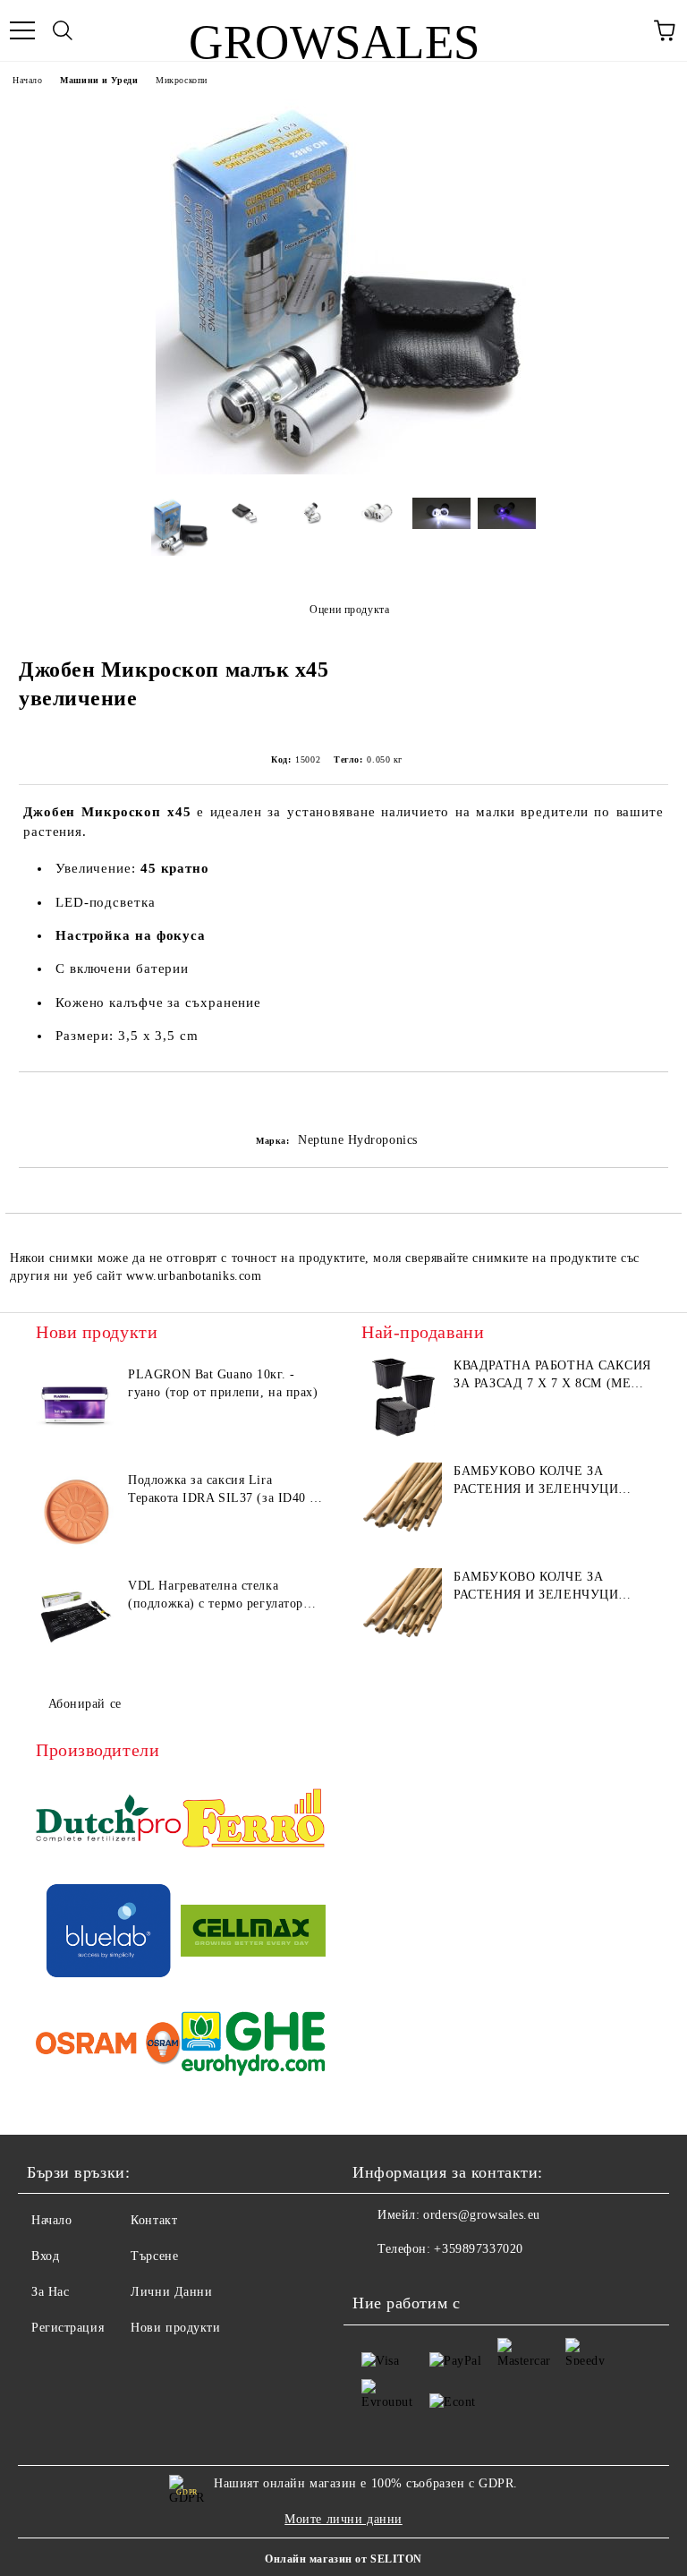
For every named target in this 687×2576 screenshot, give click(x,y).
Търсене (154, 2256)
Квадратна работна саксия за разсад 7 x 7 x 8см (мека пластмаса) (552, 1376)
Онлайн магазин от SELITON (343, 2559)
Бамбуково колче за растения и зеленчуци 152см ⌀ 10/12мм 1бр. (536, 1481)
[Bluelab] (108, 1933)
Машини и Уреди (99, 80)
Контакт (154, 2220)
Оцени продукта (349, 610)
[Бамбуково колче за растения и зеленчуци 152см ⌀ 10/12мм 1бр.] (402, 1503)
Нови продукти (175, 2328)
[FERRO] (253, 1821)
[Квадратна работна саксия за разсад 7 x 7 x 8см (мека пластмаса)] (402, 1397)
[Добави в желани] (655, 1103)
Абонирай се (85, 1704)
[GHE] (253, 2046)
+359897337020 (478, 2249)
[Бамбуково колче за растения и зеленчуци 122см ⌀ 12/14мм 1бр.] (402, 1608)
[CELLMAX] (253, 1933)
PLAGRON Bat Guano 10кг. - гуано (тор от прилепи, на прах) (223, 1383)
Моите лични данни (343, 2519)
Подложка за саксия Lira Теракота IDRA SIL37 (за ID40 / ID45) (221, 1490)
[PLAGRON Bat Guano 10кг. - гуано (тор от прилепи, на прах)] (76, 1406)
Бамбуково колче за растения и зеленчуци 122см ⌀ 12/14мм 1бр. (536, 1587)
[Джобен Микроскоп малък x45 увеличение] (343, 470)
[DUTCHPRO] (108, 1821)
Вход (45, 2256)
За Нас (50, 2292)
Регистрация (68, 2328)
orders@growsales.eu (482, 2215)
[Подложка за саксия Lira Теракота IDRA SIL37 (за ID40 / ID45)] (76, 1512)
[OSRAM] (108, 2046)
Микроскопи (182, 80)
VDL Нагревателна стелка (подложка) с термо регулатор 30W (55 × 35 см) (216, 1596)
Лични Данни (171, 2292)
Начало (27, 80)
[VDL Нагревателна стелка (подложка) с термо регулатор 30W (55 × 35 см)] (76, 1617)
